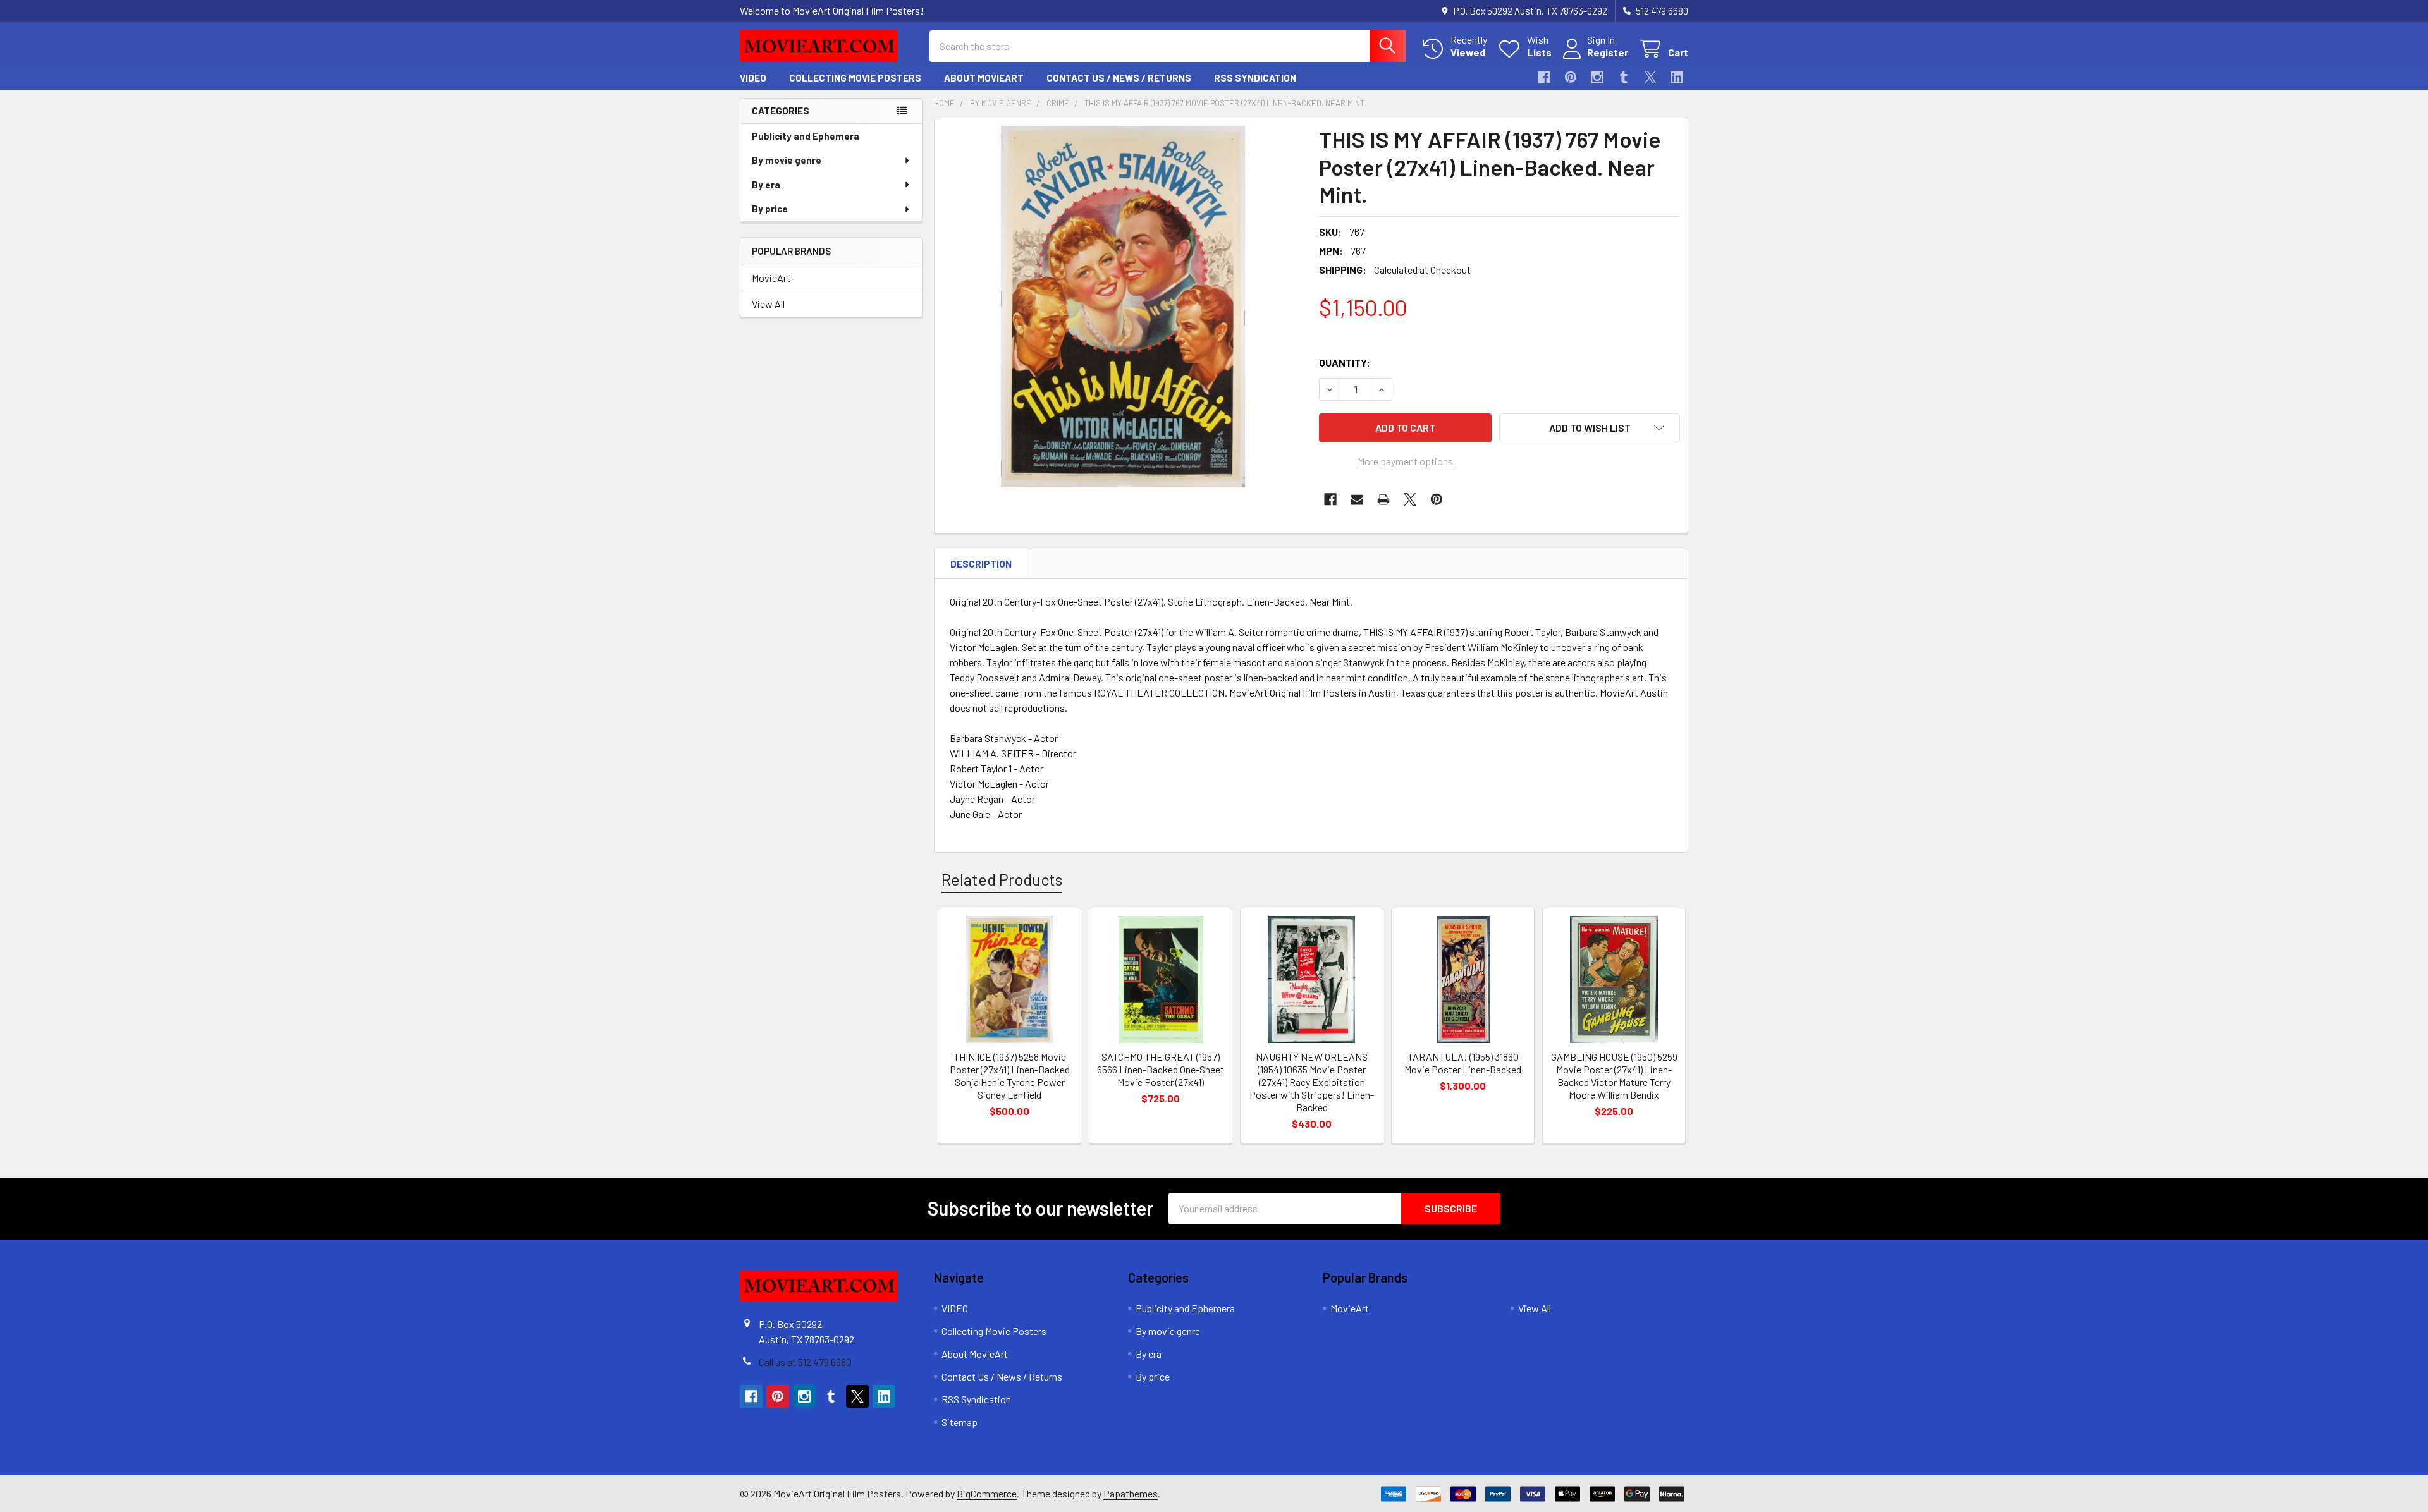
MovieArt (771, 278)
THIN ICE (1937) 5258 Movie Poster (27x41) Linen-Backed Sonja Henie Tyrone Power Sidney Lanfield (1010, 1076)
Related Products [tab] (1002, 879)
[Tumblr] (1624, 77)
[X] (1650, 77)
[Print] (1383, 499)
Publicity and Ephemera (806, 136)
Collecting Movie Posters (855, 78)
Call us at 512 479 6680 (805, 1362)
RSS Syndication (1255, 78)
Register (1608, 52)
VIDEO (753, 78)
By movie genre (787, 160)
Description (981, 564)
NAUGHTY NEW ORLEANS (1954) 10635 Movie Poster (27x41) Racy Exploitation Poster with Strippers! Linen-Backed (1312, 1082)
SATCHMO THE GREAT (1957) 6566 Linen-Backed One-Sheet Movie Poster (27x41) (1161, 1069)
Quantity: (1345, 363)
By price (770, 209)
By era (766, 185)
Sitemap (960, 1422)
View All (768, 304)
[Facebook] (1544, 77)
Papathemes (1131, 1493)
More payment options (1405, 461)
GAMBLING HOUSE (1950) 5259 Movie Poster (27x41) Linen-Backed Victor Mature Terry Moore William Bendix (1614, 1076)
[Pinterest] (1571, 77)
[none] (1123, 307)
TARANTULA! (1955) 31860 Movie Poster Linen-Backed (1463, 1063)
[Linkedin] (1677, 77)
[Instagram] (1597, 77)
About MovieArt (984, 78)
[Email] (1357, 499)
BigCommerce (987, 1493)
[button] (1590, 428)
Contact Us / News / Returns (1119, 78)
